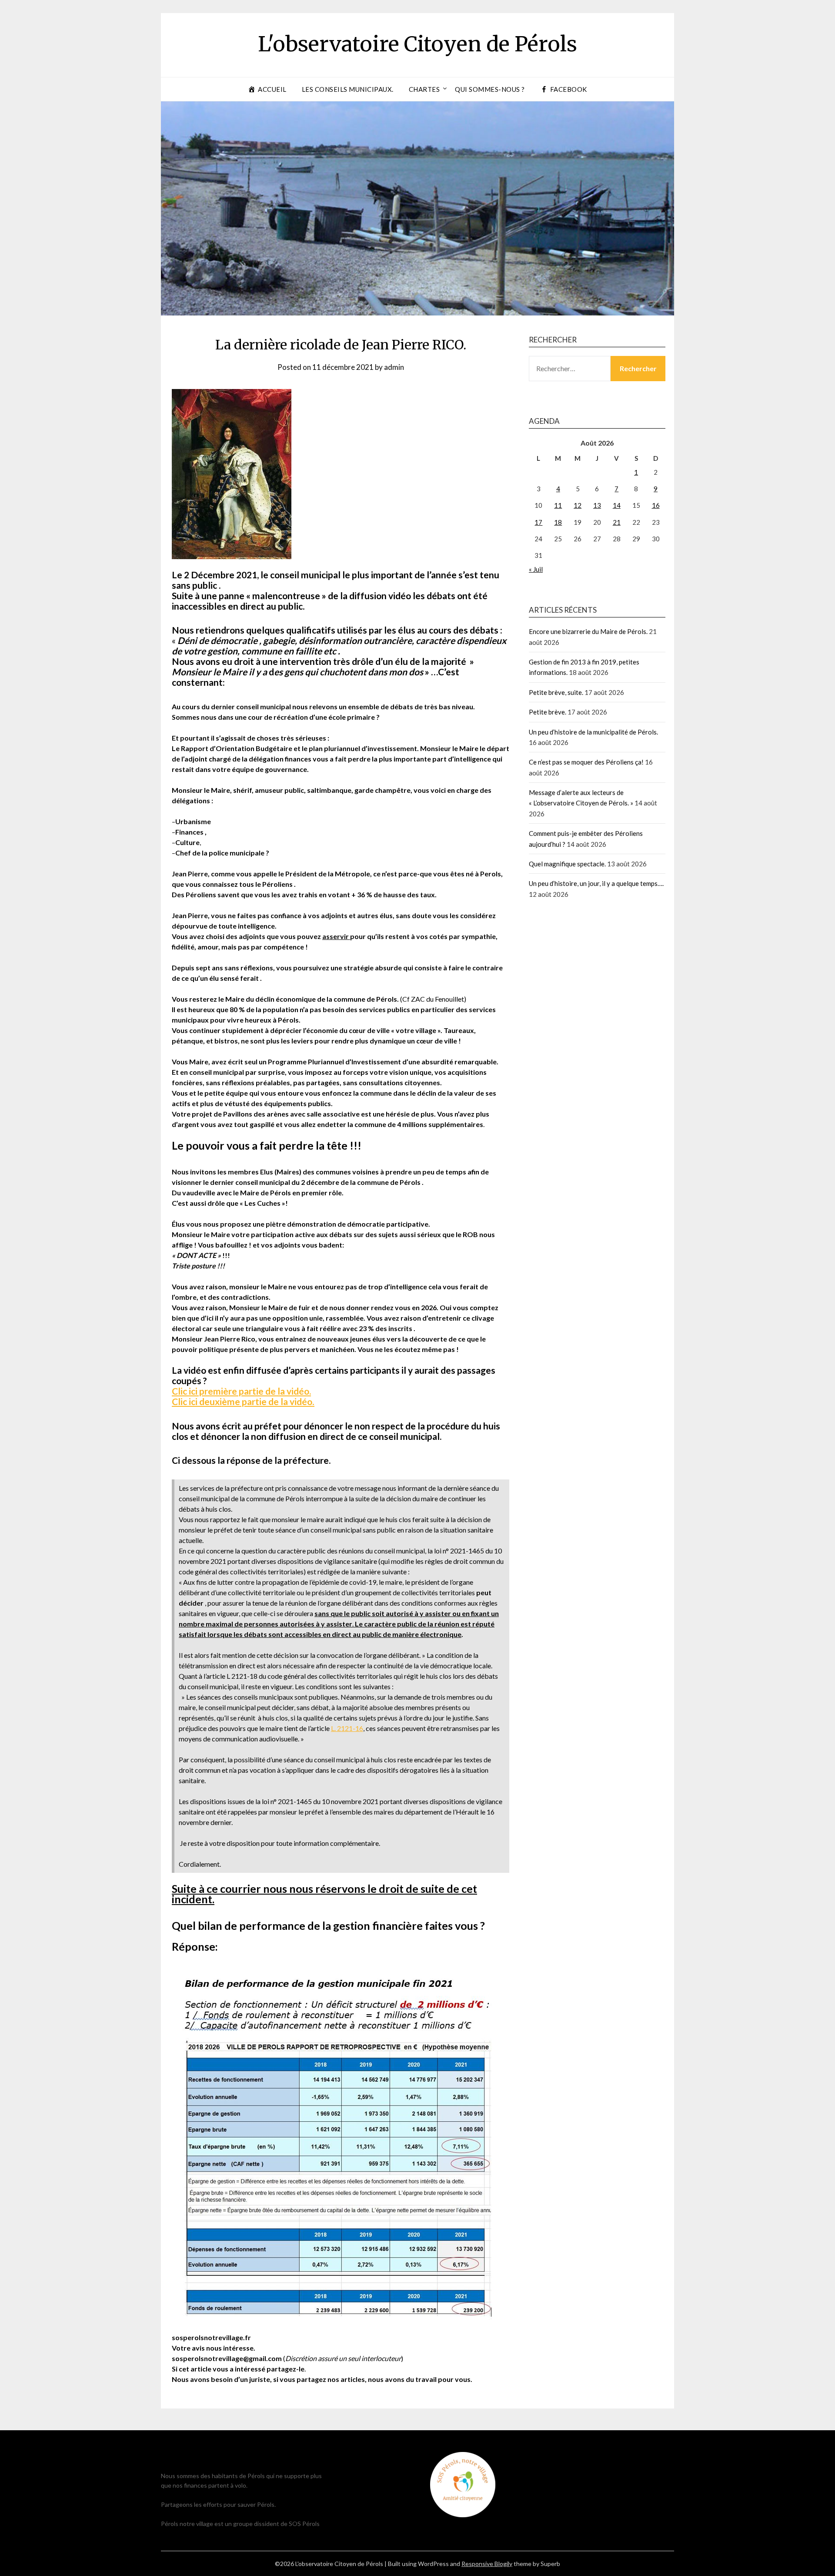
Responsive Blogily (487, 2564)
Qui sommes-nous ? (490, 89)
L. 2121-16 (347, 1728)
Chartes (424, 89)
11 (558, 505)
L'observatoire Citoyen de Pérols (417, 44)
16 (656, 505)
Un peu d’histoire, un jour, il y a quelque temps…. (596, 883)
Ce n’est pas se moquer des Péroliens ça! (586, 762)
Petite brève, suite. (556, 692)
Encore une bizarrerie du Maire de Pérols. (588, 631)
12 (578, 505)
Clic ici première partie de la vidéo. (241, 1391)
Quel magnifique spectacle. (567, 864)
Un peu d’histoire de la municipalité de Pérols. (593, 732)
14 (617, 505)
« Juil (536, 569)
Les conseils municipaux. (348, 89)
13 (597, 505)
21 (617, 522)
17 (538, 522)
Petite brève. (548, 712)
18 (558, 522)
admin (394, 367)
